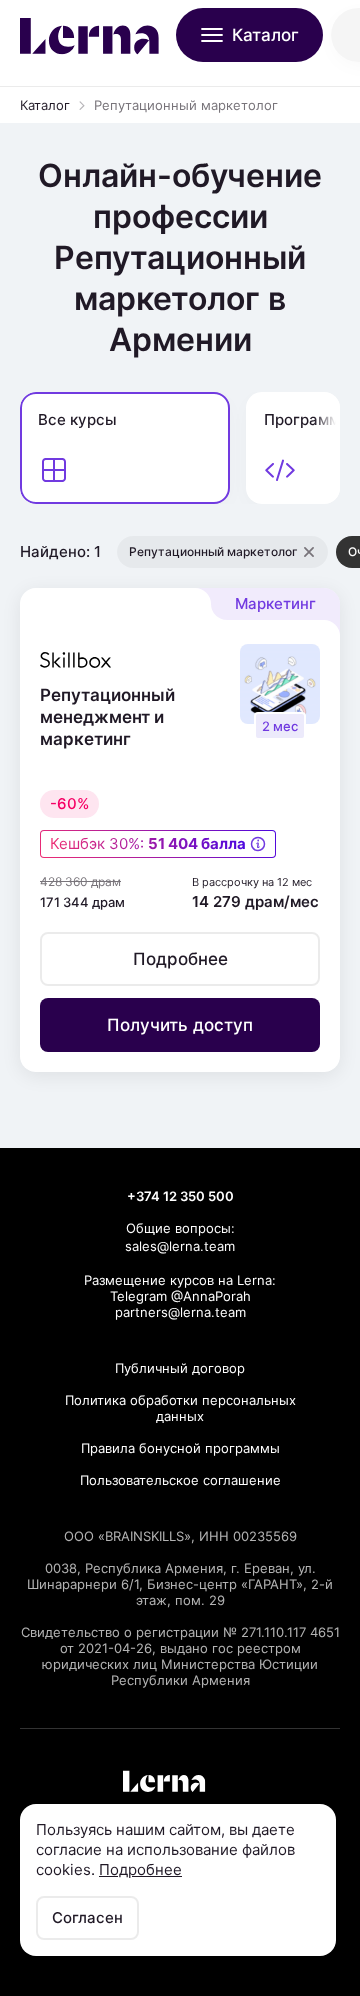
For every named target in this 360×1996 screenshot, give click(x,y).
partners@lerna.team (180, 1312)
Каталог (45, 105)
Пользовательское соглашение (180, 1480)
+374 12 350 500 (180, 1196)
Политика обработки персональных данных (180, 1408)
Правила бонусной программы (180, 1448)
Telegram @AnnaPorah (180, 1296)
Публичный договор (180, 1368)
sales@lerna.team (180, 1246)
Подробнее (140, 1869)
